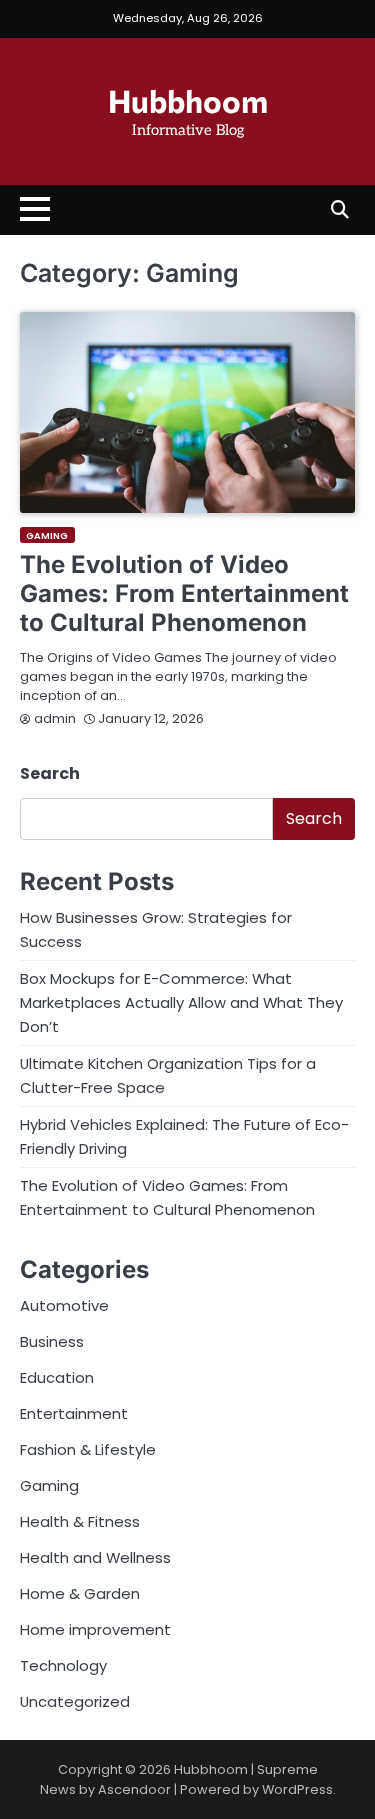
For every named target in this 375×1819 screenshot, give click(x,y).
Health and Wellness (95, 1557)
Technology (63, 1665)
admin (55, 718)
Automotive (64, 1305)
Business (52, 1341)
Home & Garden (80, 1593)
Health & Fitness (80, 1521)
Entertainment (74, 1413)
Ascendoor (134, 1789)
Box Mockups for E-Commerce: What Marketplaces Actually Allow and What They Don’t (181, 1002)
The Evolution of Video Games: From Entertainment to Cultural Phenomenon (184, 593)
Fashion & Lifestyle (88, 1449)
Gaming (47, 535)
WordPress (297, 1789)
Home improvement (95, 1629)
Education (57, 1377)
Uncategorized (75, 1701)
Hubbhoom (188, 100)
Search (50, 773)
